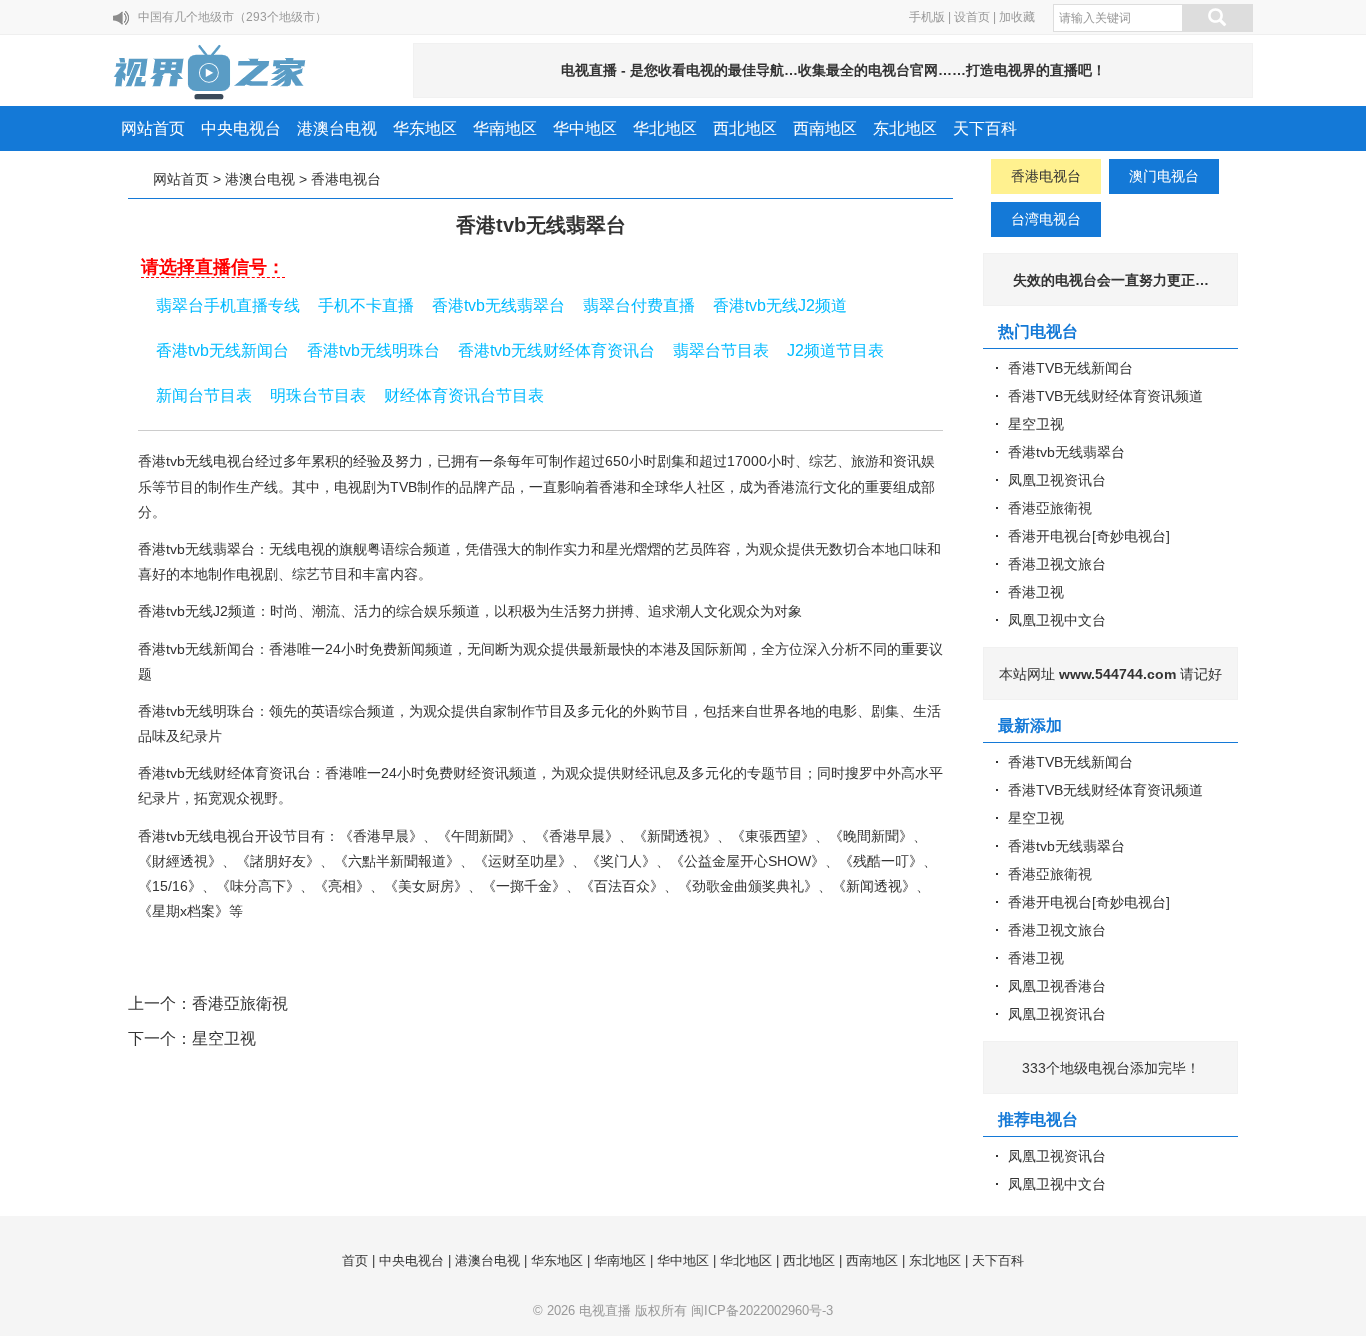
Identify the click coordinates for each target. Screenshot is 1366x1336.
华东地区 (425, 128)
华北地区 (665, 128)
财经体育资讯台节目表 (464, 395)
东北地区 (905, 128)
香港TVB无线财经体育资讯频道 (1105, 396)
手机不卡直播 (366, 305)
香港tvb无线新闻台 (222, 350)
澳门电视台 (1164, 176)
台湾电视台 (1046, 219)
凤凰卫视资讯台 (1057, 480)
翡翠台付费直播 (639, 305)
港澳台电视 (337, 128)
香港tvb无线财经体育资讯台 (556, 350)
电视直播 (605, 1310)
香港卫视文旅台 (1057, 564)
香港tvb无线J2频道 (780, 305)
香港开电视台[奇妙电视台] (1089, 536)
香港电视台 (346, 179)
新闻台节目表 (204, 395)
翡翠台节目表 (721, 350)
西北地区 (745, 128)
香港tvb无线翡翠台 (498, 305)
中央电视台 (241, 128)
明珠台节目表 (318, 395)
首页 (355, 1260)
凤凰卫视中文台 (1057, 620)
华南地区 (505, 128)
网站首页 (153, 128)
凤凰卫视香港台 (1057, 986)
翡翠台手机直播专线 (228, 305)
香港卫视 (1036, 592)
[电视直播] (210, 72)
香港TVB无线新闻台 (1070, 368)
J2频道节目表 (835, 350)
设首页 (972, 17)
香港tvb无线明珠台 (373, 350)
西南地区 (825, 128)
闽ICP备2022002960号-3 (762, 1310)
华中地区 (585, 128)
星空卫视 (224, 1038)
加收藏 (1017, 17)
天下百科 (985, 128)
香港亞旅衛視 (240, 1003)
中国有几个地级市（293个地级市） (232, 17)
